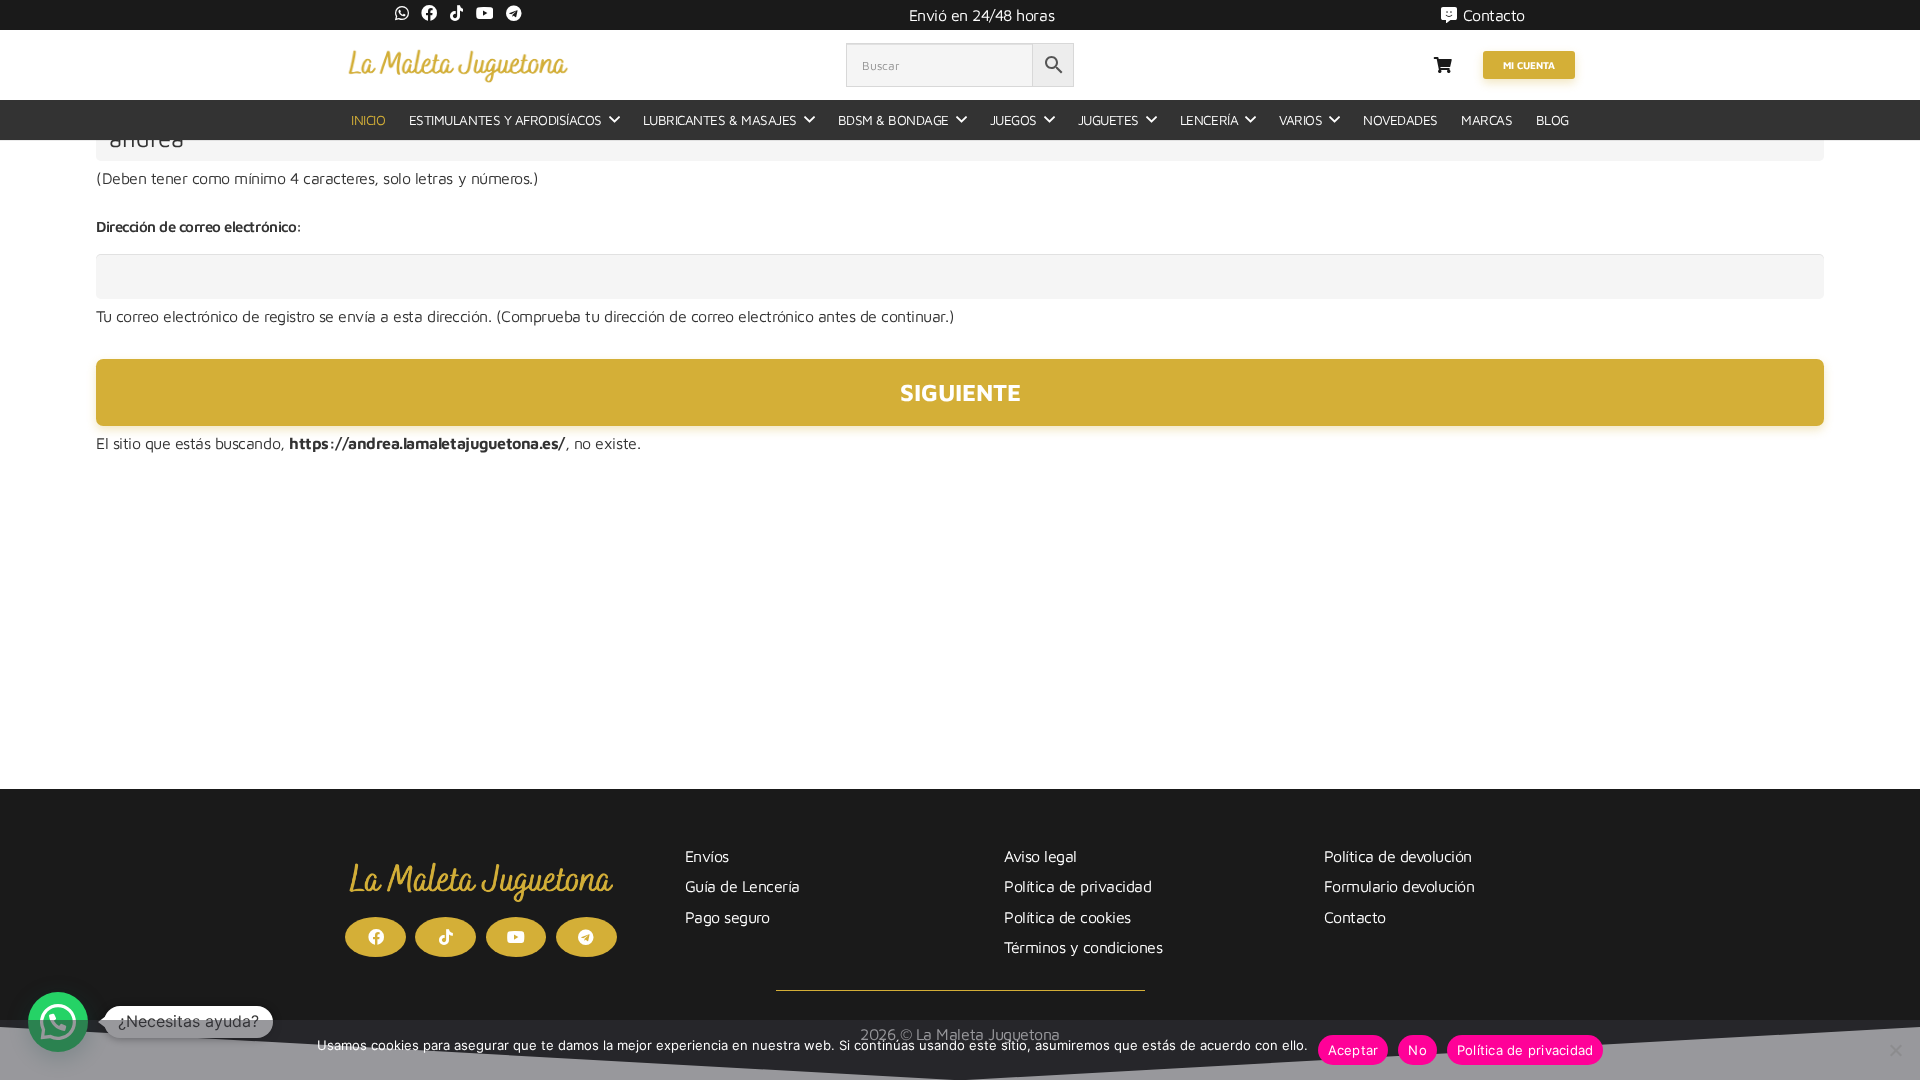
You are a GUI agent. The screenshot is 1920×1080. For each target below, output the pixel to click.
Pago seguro (727, 917)
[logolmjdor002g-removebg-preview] (457, 65)
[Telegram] (514, 13)
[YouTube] (485, 13)
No (1417, 1050)
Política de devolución (1398, 856)
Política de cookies (1067, 917)
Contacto (1355, 917)
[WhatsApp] (402, 13)
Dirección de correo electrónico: (199, 226)
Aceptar (1353, 1050)
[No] (1895, 1050)
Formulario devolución (1399, 886)
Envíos (707, 856)
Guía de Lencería (742, 886)
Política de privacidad (1077, 886)
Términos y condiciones (1083, 947)
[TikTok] (457, 13)
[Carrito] (1442, 65)
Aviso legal (1040, 856)
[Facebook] (429, 13)
